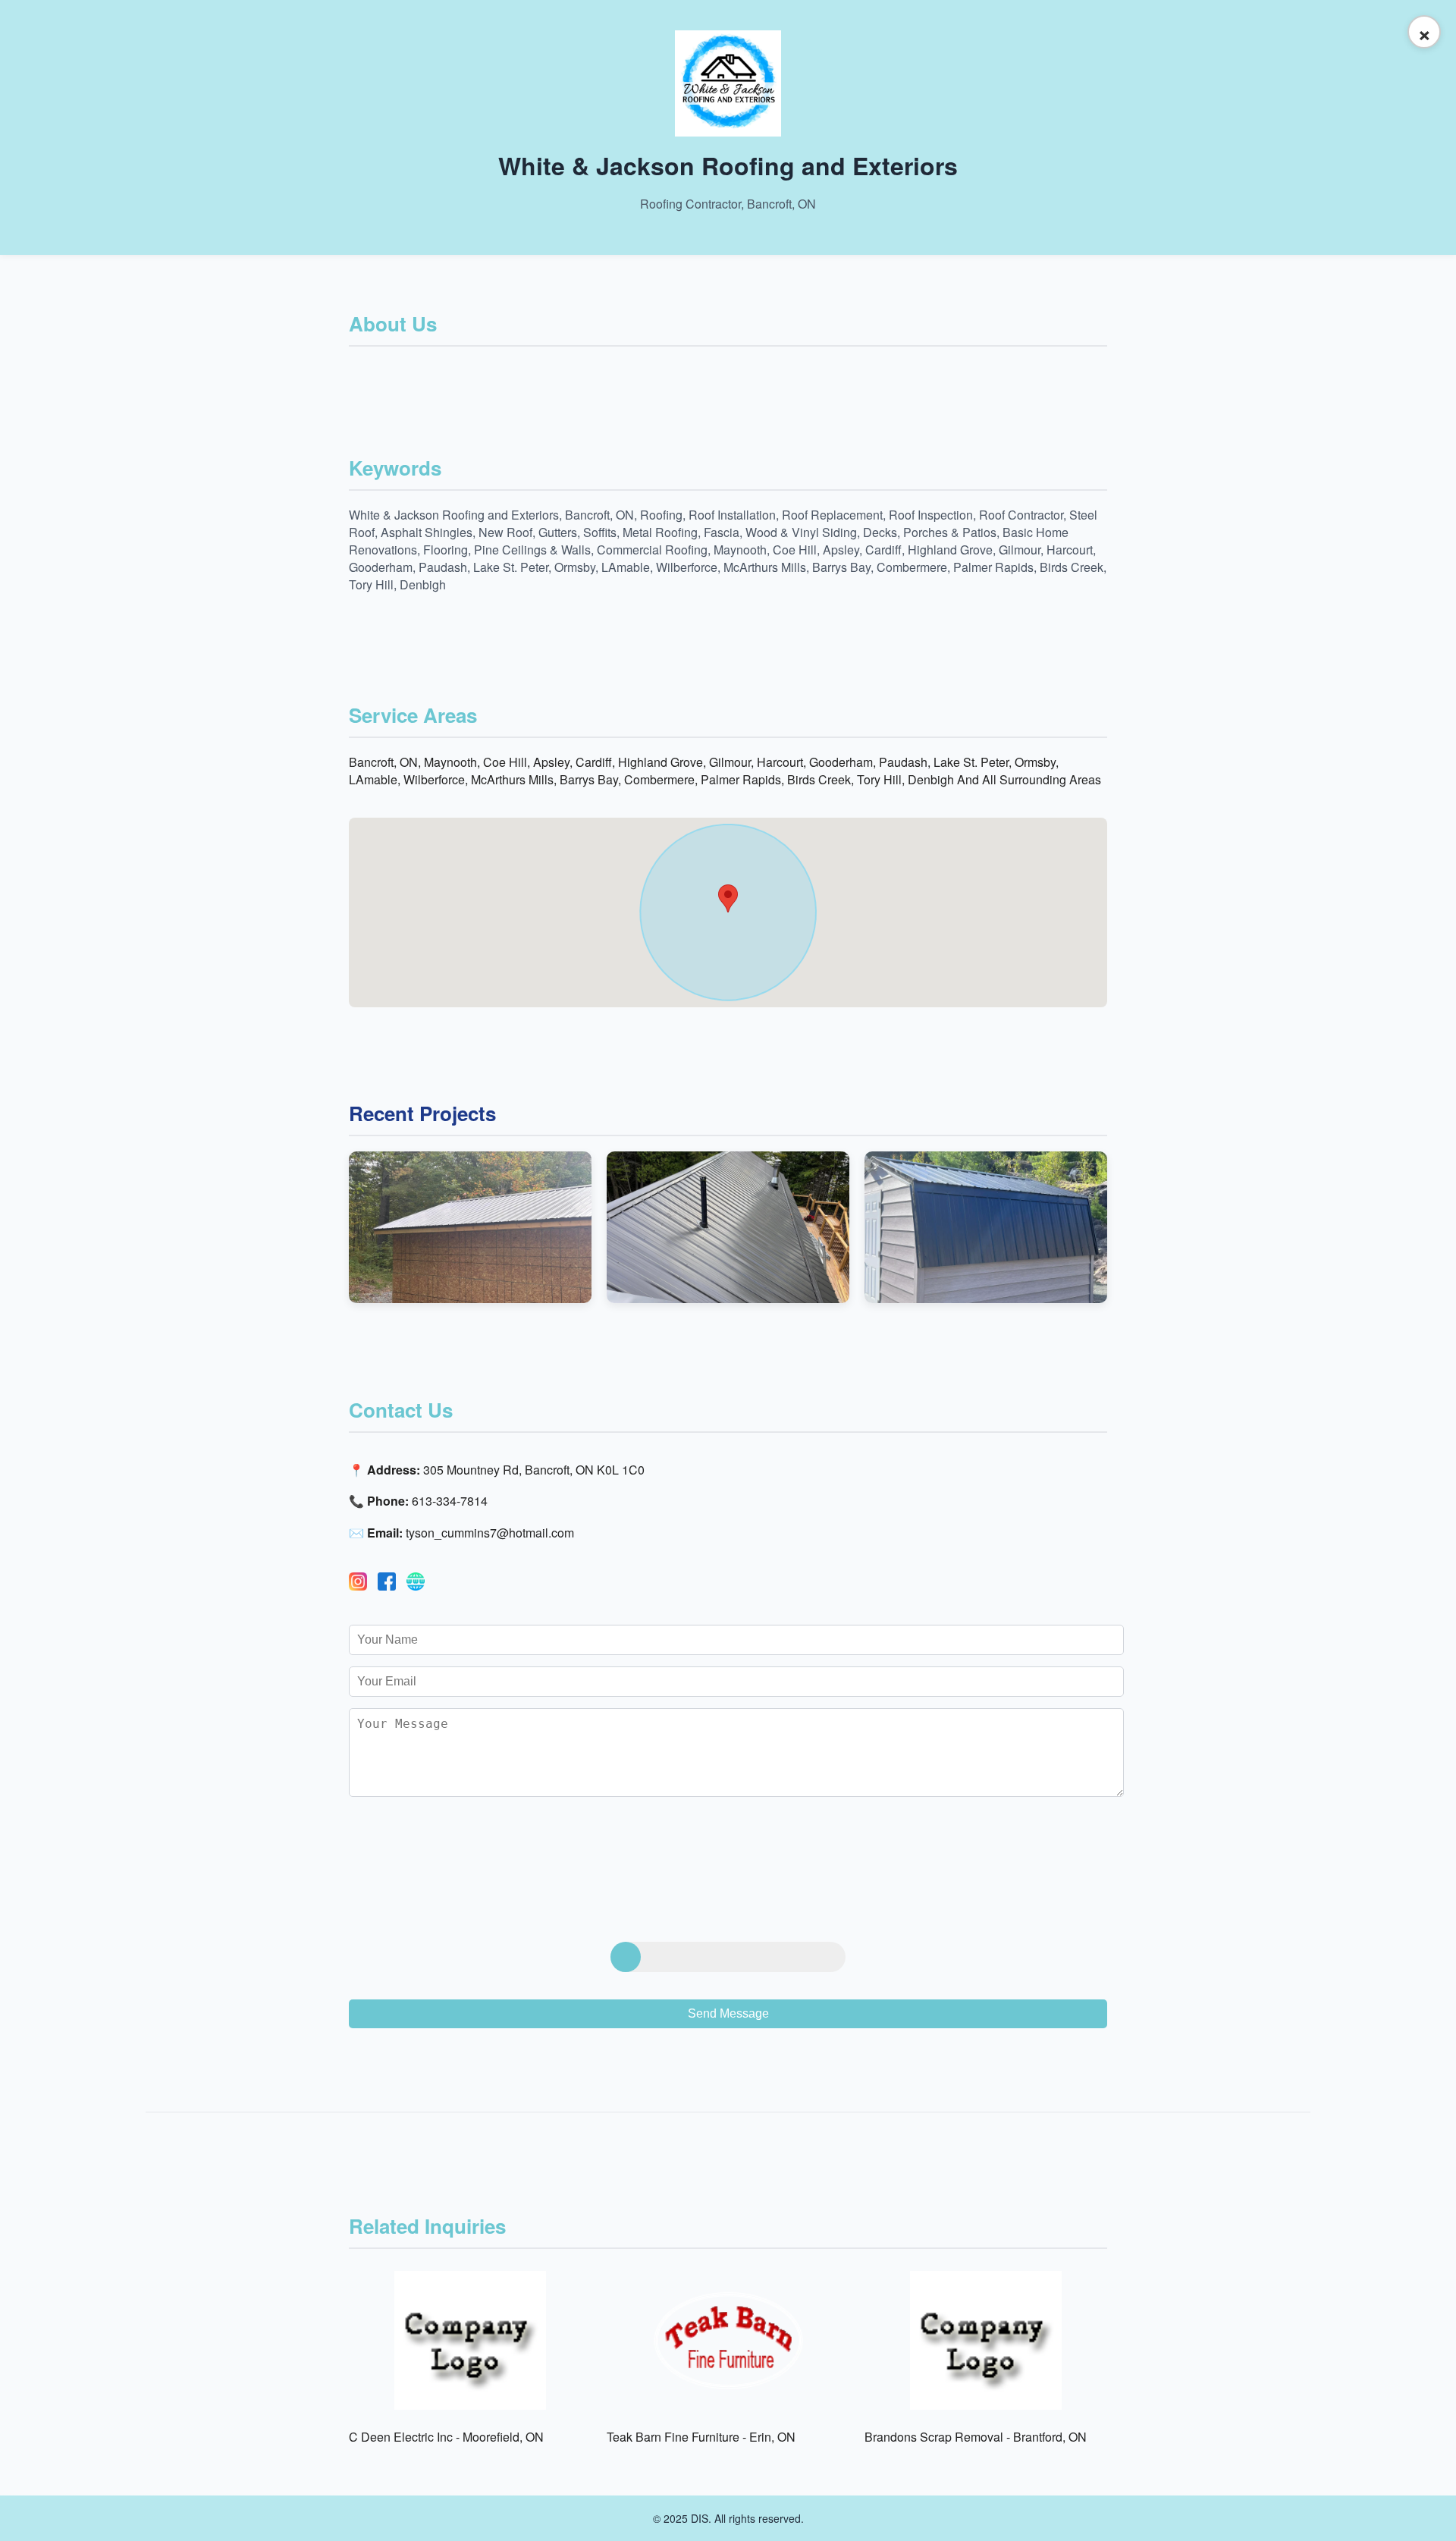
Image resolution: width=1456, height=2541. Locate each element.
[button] (728, 898)
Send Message (728, 2013)
